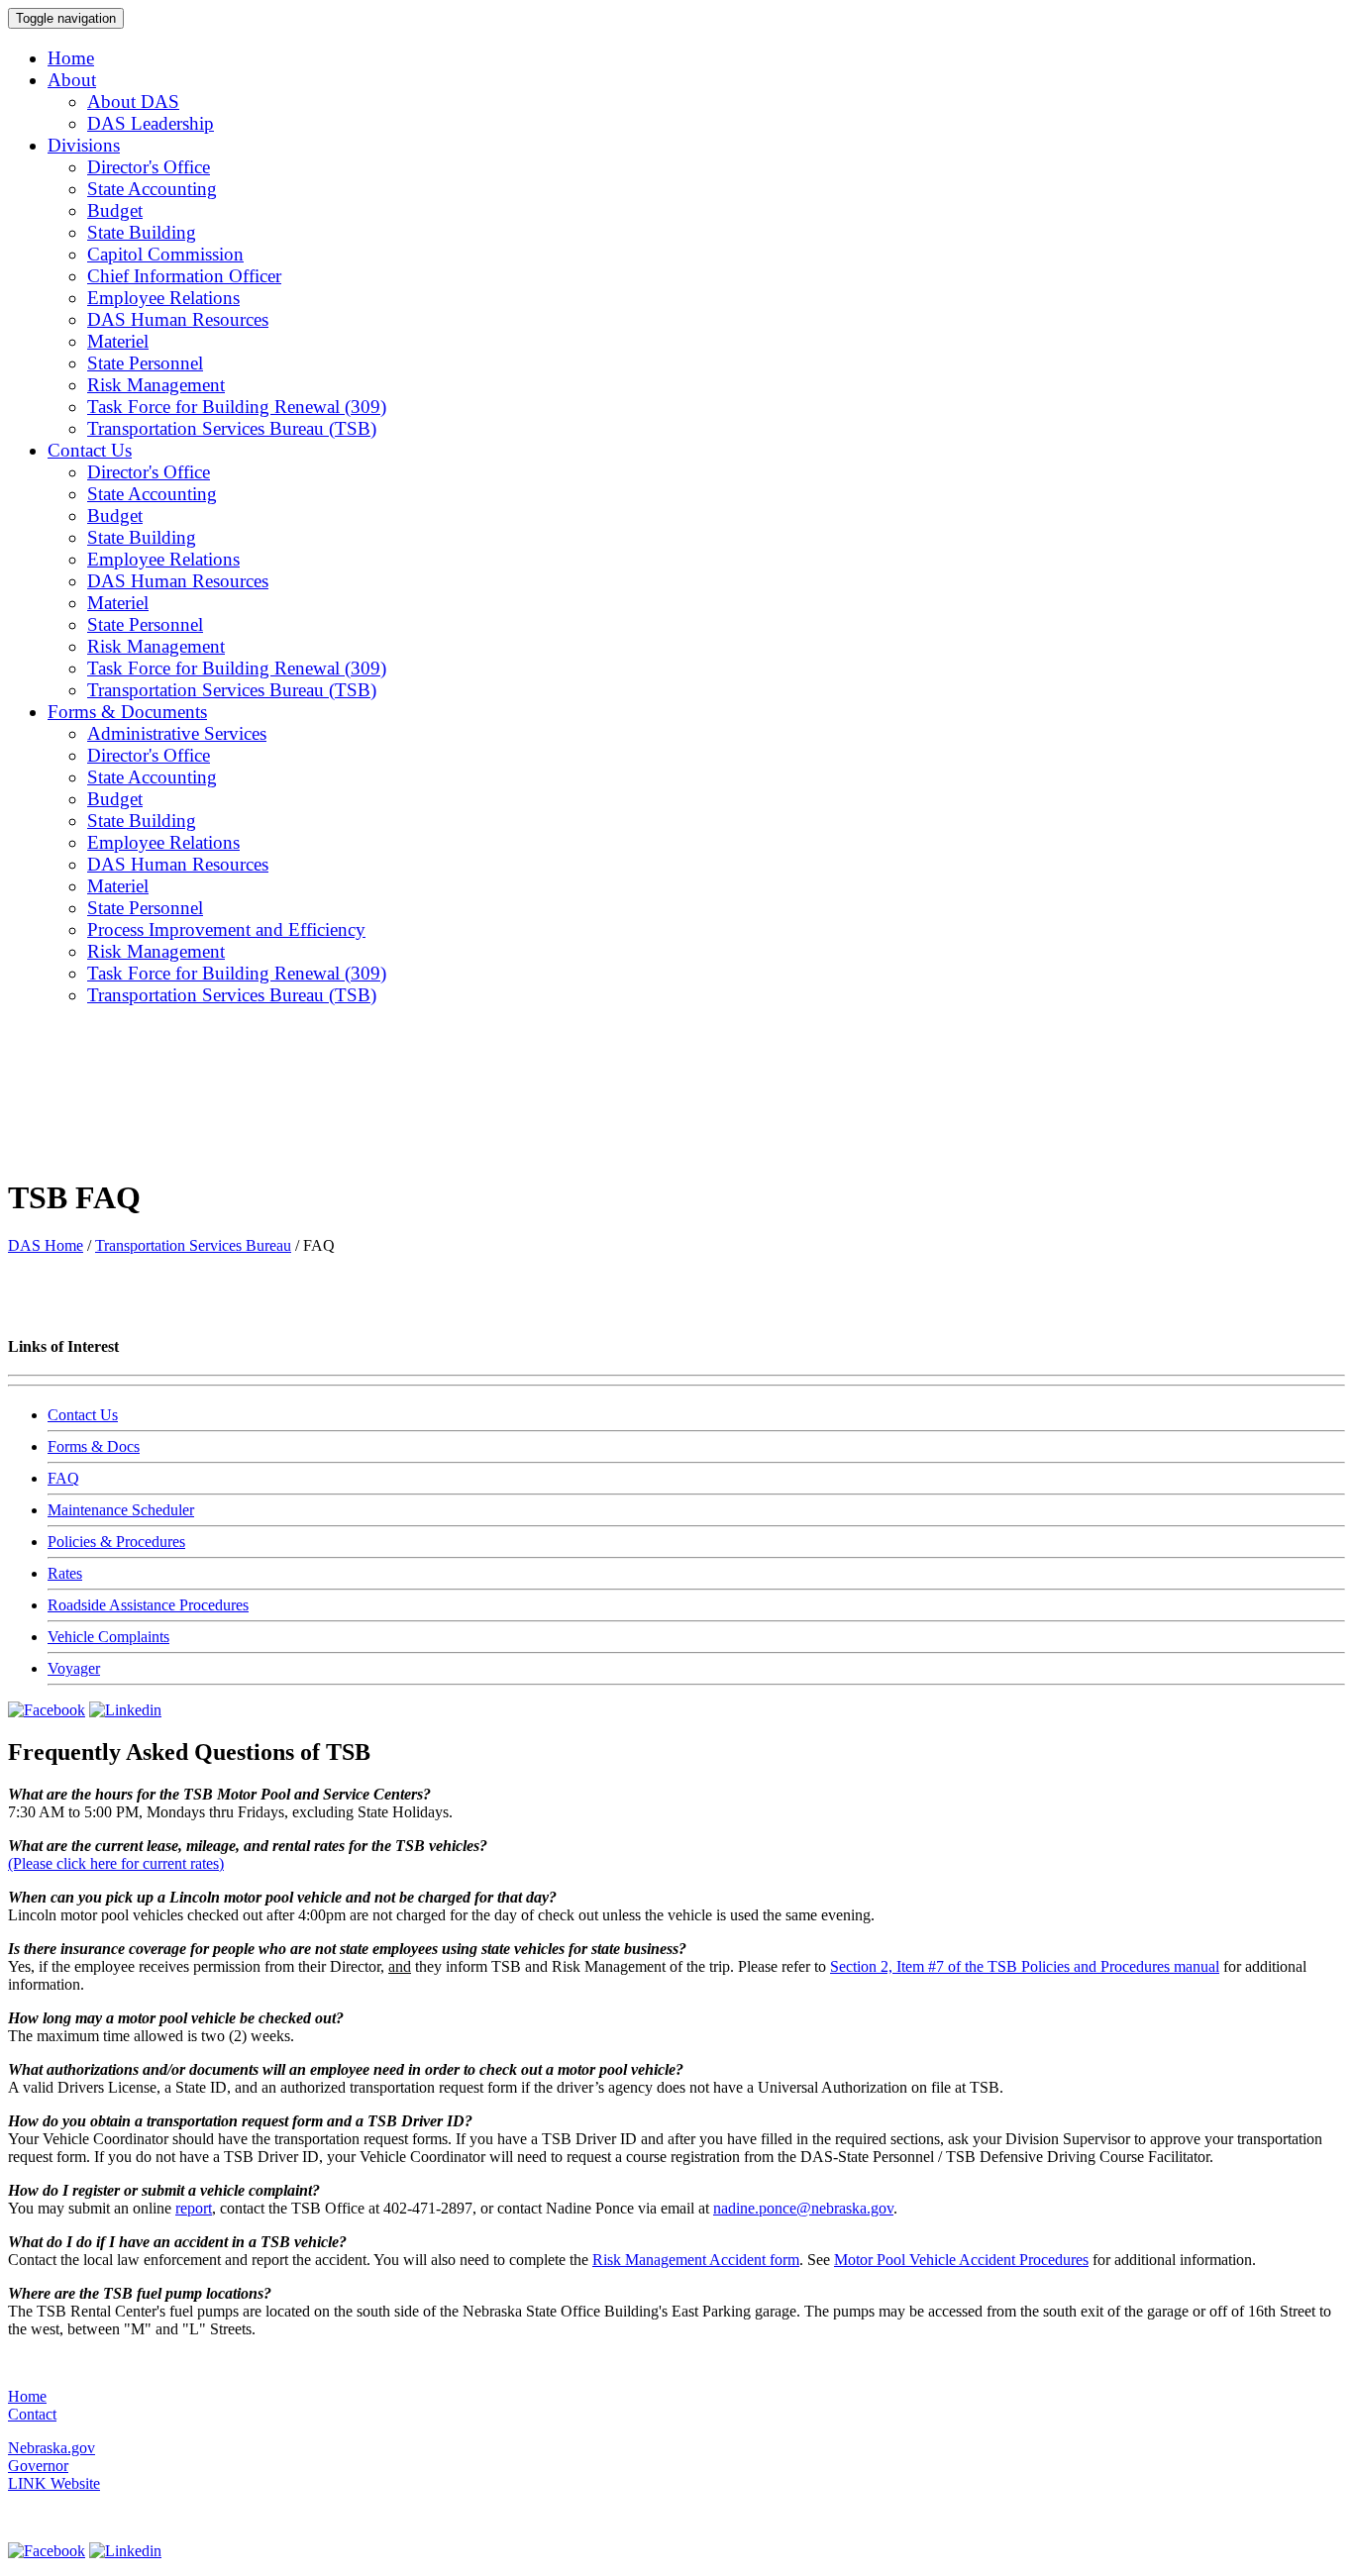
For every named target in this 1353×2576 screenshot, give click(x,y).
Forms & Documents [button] (127, 712)
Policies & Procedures (116, 1542)
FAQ (63, 1478)
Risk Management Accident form (696, 2260)
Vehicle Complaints (108, 1637)
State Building (142, 232)
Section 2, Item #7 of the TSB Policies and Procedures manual (1025, 1966)
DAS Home (46, 1245)
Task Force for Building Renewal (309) (237, 407)
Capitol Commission (165, 254)
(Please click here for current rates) (116, 1863)
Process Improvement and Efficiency (226, 929)
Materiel (118, 341)
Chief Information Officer (184, 276)
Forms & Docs (94, 1446)
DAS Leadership (151, 123)
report (194, 2208)
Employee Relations (163, 298)
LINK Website (54, 2483)
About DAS (133, 102)
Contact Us (83, 1415)
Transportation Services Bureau (193, 1245)
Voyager (74, 1668)
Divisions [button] (84, 145)
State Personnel (145, 363)
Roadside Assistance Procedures (148, 1605)
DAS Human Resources (178, 319)
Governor (38, 2466)
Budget (115, 210)
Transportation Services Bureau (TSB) (232, 428)
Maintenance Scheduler (121, 1510)
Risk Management (156, 385)
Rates (65, 1573)
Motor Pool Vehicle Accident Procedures (961, 2260)
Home (71, 58)
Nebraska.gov (52, 2448)
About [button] (72, 80)
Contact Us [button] (90, 450)
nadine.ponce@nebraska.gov (803, 2208)
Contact (32, 2414)
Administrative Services (177, 733)
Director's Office (149, 167)
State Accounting (152, 189)
